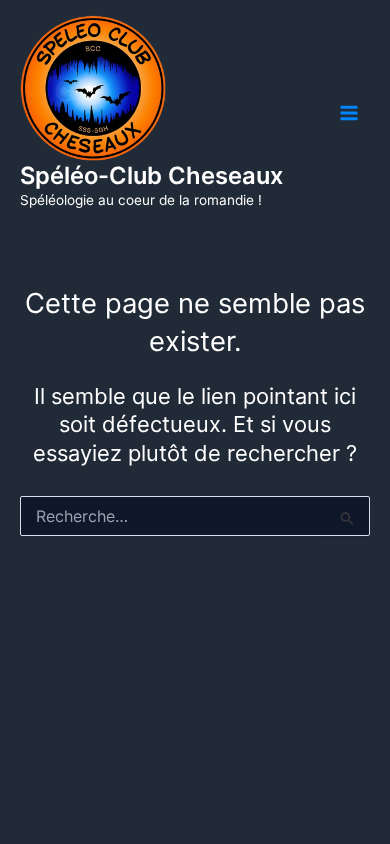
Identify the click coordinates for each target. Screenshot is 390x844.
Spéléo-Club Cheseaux (151, 175)
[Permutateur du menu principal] (349, 113)
